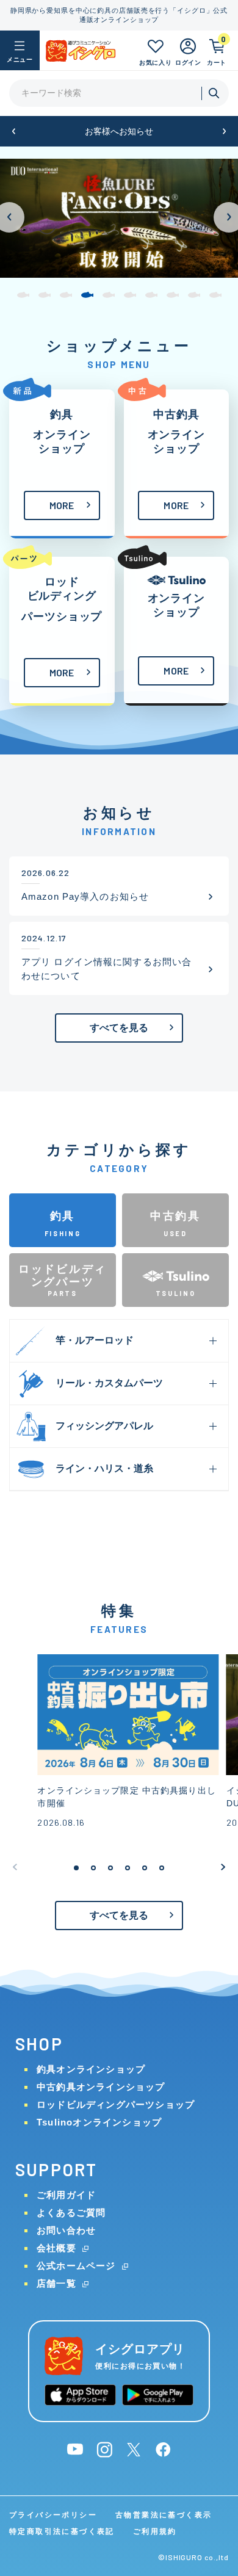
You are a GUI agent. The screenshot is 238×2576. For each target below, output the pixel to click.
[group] (119, 218)
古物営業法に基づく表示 (164, 2515)
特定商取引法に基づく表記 (62, 2531)
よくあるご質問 (71, 2212)
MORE (62, 505)
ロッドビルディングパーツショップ (116, 2104)
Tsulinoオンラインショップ (99, 2122)
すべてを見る (119, 1028)
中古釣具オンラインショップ (101, 2087)
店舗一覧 (56, 2283)
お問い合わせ (66, 2230)
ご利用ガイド (66, 2195)
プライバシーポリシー (53, 2515)
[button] (14, 132)
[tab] (63, 1220)
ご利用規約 (155, 2531)
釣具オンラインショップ (91, 2069)
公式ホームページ (76, 2266)
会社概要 (56, 2248)
